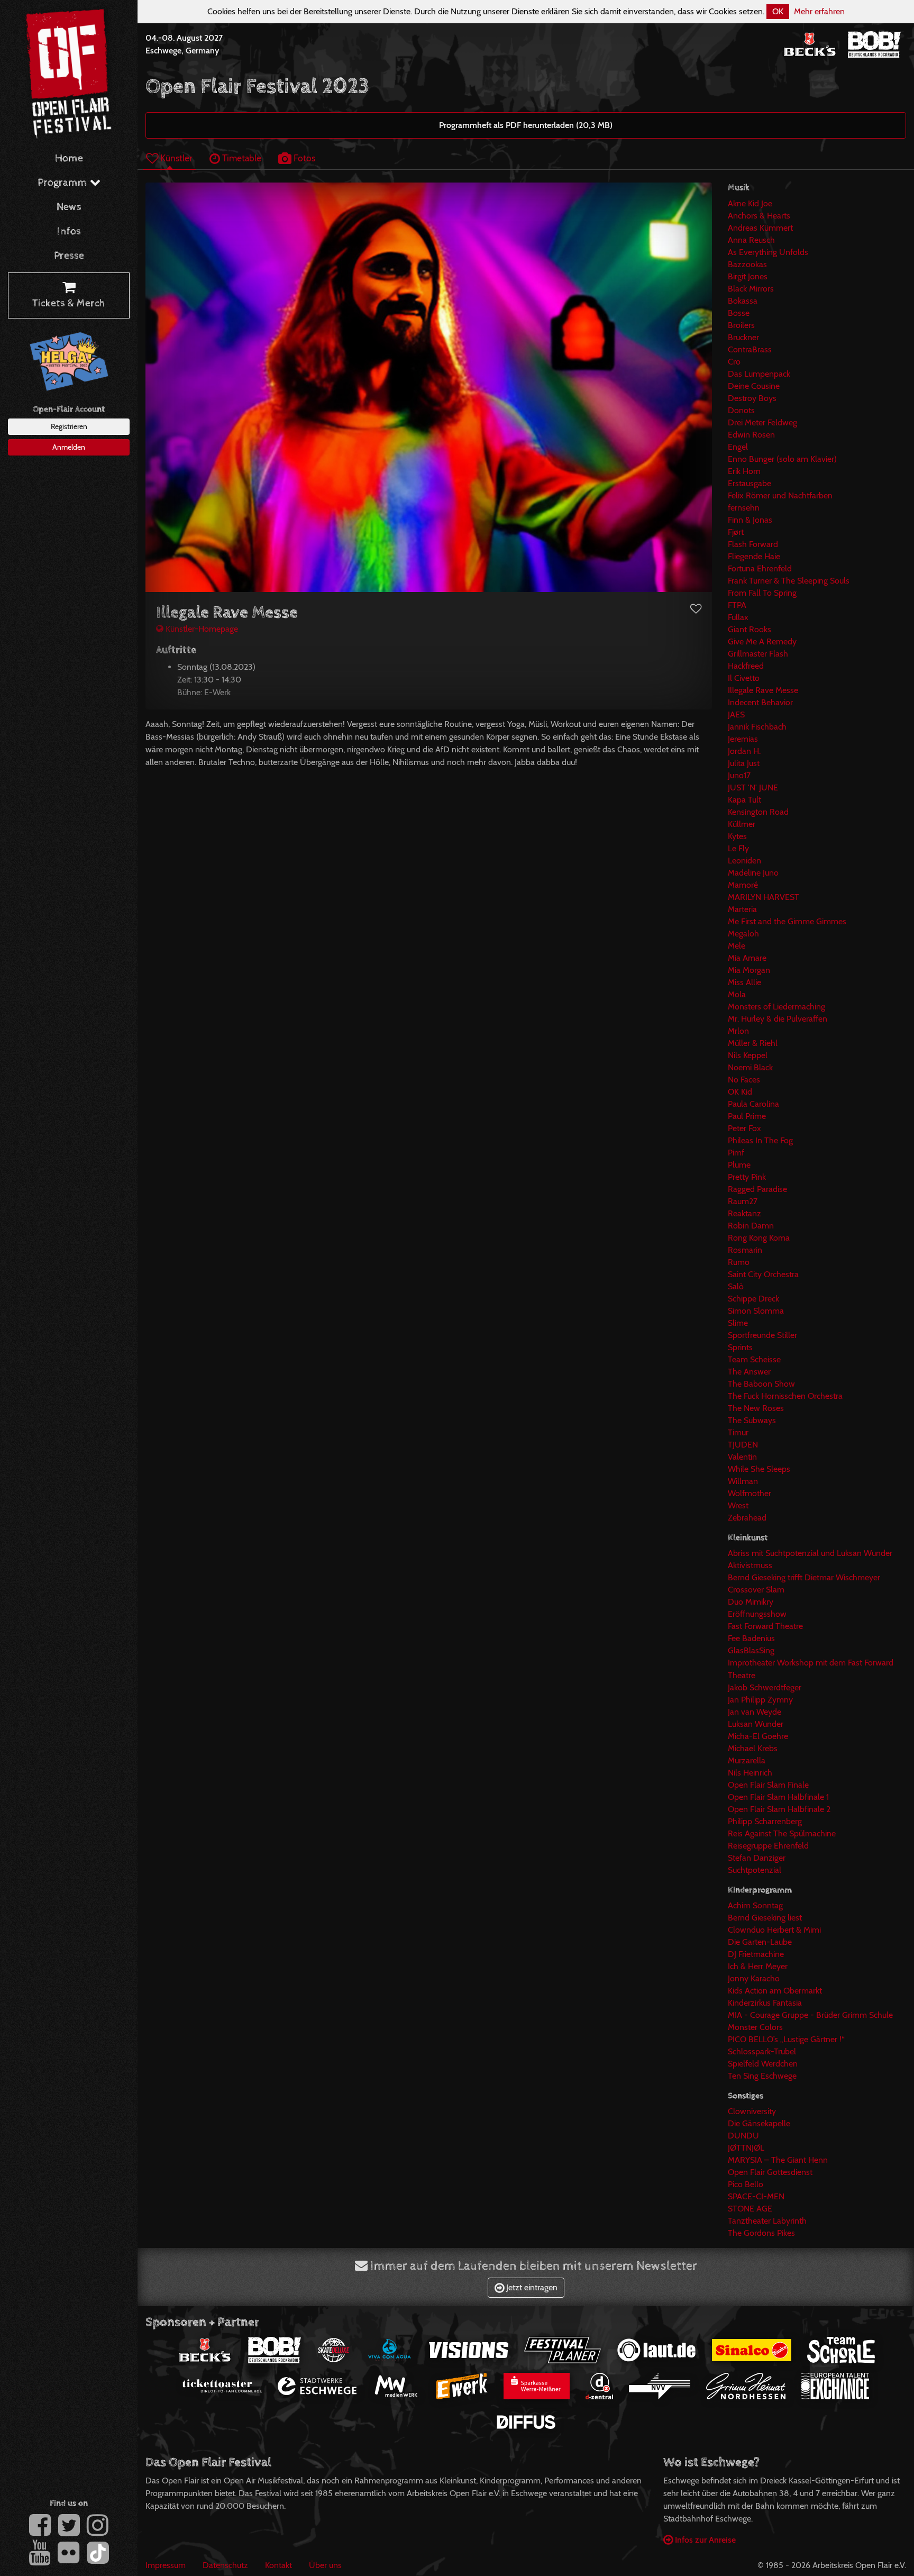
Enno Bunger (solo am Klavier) (782, 459)
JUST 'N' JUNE (753, 788)
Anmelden (69, 447)
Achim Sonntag (755, 1905)
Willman (743, 1481)
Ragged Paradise (757, 1189)
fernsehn (744, 508)
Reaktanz (744, 1213)
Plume (739, 1165)
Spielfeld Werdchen (763, 2064)
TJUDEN (743, 1445)
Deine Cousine (754, 386)
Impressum (166, 2565)
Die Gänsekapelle (759, 2123)
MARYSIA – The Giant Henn (778, 2160)
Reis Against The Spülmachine (782, 1833)
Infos (69, 231)
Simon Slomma (756, 1311)
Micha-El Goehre (758, 1736)
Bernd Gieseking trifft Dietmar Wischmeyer (804, 1577)
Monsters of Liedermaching (776, 1007)
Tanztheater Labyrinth (767, 2221)
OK (778, 11)
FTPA (737, 605)
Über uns (325, 2565)
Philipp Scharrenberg (765, 1821)
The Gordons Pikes (761, 2233)
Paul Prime (747, 1116)
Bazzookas (747, 264)
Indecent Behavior (760, 702)
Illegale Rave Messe (763, 690)
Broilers (741, 325)
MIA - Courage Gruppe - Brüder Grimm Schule (810, 2015)
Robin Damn (751, 1226)
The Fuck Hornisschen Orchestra (785, 1396)
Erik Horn (744, 471)
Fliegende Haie (754, 556)
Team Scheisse (754, 1359)
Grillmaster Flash (758, 654)
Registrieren (69, 426)
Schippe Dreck (753, 1299)
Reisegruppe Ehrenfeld (768, 1846)
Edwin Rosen (751, 435)
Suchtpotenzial (755, 1870)
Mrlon (738, 1031)
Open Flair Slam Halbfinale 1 (778, 1797)
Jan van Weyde (755, 1712)
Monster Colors (755, 2027)
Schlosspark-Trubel (762, 2051)
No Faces (744, 1080)
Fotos (303, 158)
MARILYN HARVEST (764, 897)
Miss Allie (744, 982)
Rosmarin (745, 1250)
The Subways (752, 1420)
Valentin (742, 1457)
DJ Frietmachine (756, 1954)
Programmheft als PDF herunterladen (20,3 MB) (526, 125)
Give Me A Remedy (762, 641)
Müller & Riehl (753, 1043)
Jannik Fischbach (757, 727)
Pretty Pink (747, 1177)
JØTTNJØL (746, 2148)
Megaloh (743, 934)
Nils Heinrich (750, 1773)
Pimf (736, 1153)
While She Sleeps (759, 1469)
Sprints (740, 1347)
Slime (738, 1323)
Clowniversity (752, 2111)
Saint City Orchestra (763, 1274)
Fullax (738, 617)
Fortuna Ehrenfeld (760, 568)
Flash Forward (753, 544)
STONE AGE (750, 2209)
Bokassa (743, 301)
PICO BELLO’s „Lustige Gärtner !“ (786, 2039)
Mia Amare (747, 958)
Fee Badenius (751, 1638)
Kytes (737, 836)
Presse (69, 256)
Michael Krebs (753, 1748)
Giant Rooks (750, 629)
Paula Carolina (753, 1104)
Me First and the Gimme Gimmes (787, 921)
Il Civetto (744, 678)
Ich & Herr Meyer (758, 1966)
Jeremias (743, 739)
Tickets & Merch (69, 303)
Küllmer (742, 824)
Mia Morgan (749, 970)
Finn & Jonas (750, 520)
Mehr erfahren (819, 11)
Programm (64, 183)
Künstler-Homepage (201, 629)
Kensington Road (758, 812)
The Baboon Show (761, 1384)
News (69, 207)
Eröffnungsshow (757, 1614)
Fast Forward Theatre (765, 1626)
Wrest (738, 1505)
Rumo (739, 1262)
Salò (736, 1286)
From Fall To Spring (762, 593)
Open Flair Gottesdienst (770, 2172)
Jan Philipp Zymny (760, 1700)
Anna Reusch (751, 240)
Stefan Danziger (757, 1858)
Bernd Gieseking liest (765, 1918)
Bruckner (743, 337)
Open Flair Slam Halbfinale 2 (779, 1809)
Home (69, 158)
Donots (741, 410)
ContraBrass (750, 349)
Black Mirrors (751, 289)
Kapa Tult (744, 800)
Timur (738, 1432)
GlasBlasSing (751, 1650)
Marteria (742, 909)
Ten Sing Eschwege (762, 2076)
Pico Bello (746, 2184)
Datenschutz (225, 2565)
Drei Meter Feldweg (762, 422)
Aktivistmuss (750, 1565)
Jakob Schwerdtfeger (765, 1687)
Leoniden (744, 861)
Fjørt (736, 532)
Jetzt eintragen (531, 2287)
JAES (736, 714)
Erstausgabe (750, 483)
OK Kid (740, 1092)
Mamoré (743, 885)
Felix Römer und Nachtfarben (780, 495)
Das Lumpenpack (759, 374)
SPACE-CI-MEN (756, 2196)
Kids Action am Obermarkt (775, 1991)
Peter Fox (744, 1128)
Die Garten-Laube (760, 1942)
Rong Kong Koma (759, 1238)
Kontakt (278, 2565)
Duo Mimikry (751, 1602)
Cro (734, 362)
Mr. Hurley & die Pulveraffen (778, 1019)
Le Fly (738, 848)
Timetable (241, 158)
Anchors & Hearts (759, 216)
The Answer (749, 1372)
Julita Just (744, 763)
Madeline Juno (753, 873)
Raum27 (743, 1201)
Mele (737, 946)
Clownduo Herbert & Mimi (774, 1930)
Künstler (175, 158)
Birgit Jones (748, 276)
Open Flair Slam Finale (768, 1785)
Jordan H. (744, 751)
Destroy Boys (752, 398)
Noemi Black (750, 1067)
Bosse (739, 313)
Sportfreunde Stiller (762, 1335)
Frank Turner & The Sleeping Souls (789, 581)
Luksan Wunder (756, 1724)
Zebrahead (747, 1518)
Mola (737, 994)
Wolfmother (750, 1493)
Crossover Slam (756, 1590)
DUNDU (743, 2136)
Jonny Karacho (754, 1978)
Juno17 (739, 775)
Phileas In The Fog (760, 1140)
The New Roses (756, 1408)
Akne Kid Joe (750, 203)
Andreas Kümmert (760, 228)
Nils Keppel (748, 1055)
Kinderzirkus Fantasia (765, 2003)
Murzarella (747, 1760)
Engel (738, 447)
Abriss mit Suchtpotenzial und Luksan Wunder (810, 1553)
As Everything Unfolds (768, 252)
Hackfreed (746, 666)
